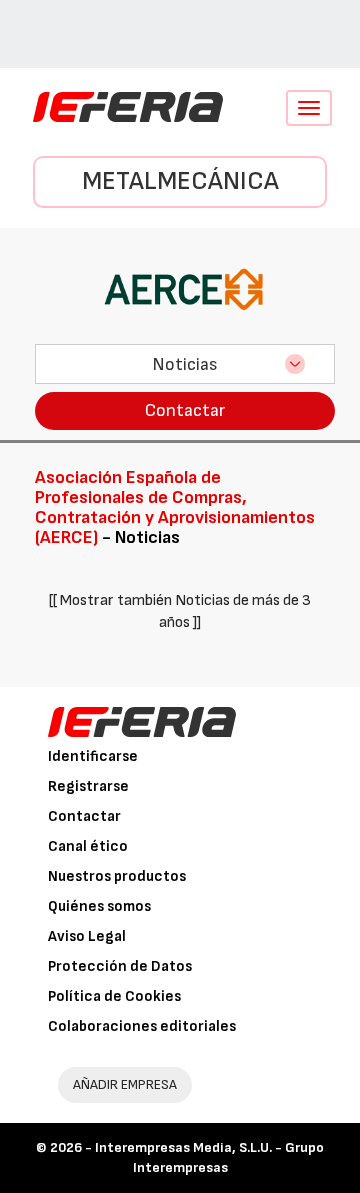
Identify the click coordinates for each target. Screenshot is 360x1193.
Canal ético (88, 846)
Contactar (185, 410)
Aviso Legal (87, 936)
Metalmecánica (180, 181)
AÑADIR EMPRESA (125, 1084)
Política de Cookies (114, 996)
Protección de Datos (120, 966)
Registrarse (88, 786)
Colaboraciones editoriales (142, 1026)
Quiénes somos (99, 906)
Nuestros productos (117, 876)
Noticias (185, 364)
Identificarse (93, 756)
